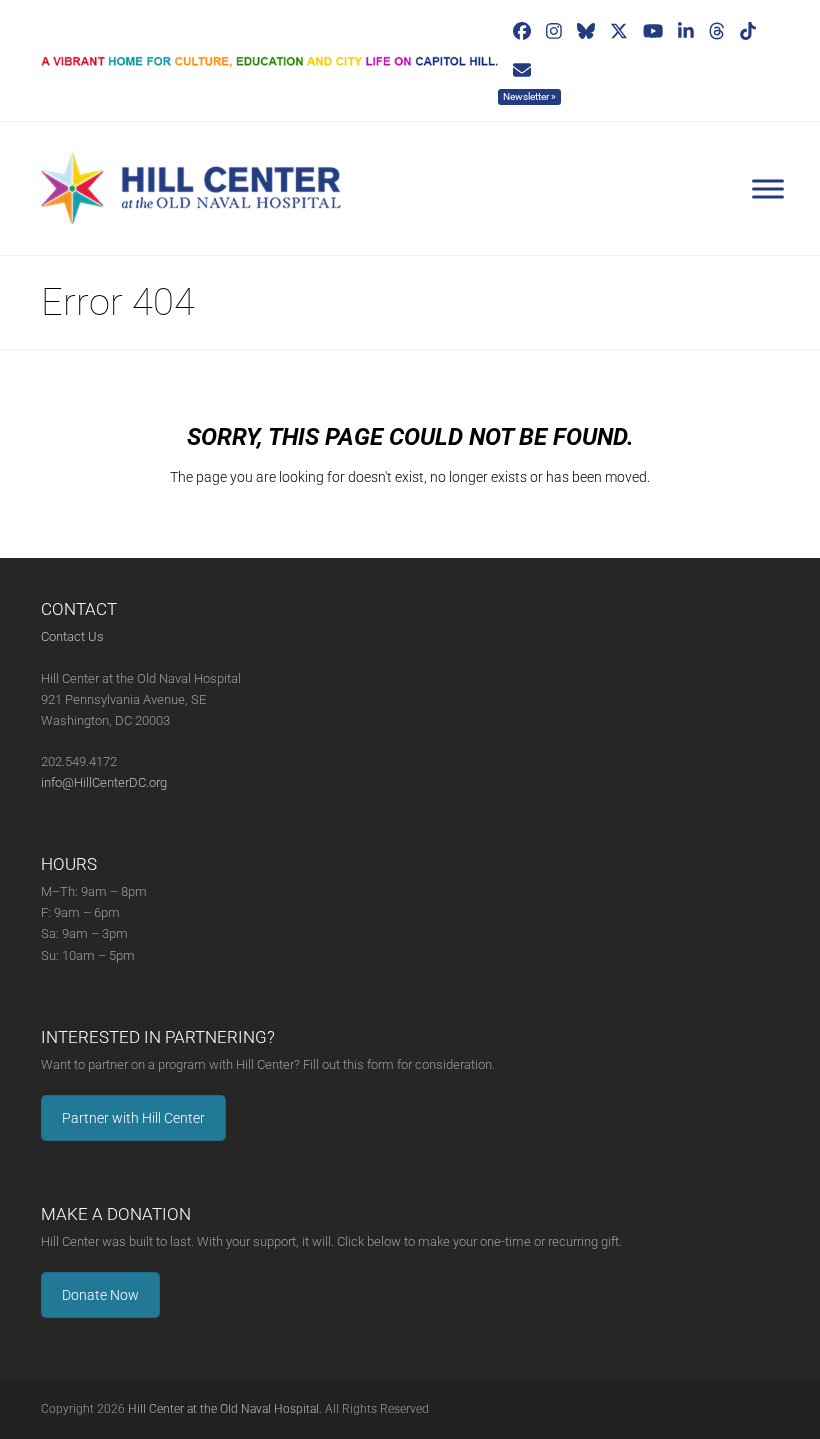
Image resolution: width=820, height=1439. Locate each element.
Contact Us (72, 636)
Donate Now (100, 1295)
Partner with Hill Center (133, 1118)
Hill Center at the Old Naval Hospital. (225, 1409)
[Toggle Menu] (768, 189)
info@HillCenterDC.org (104, 782)
